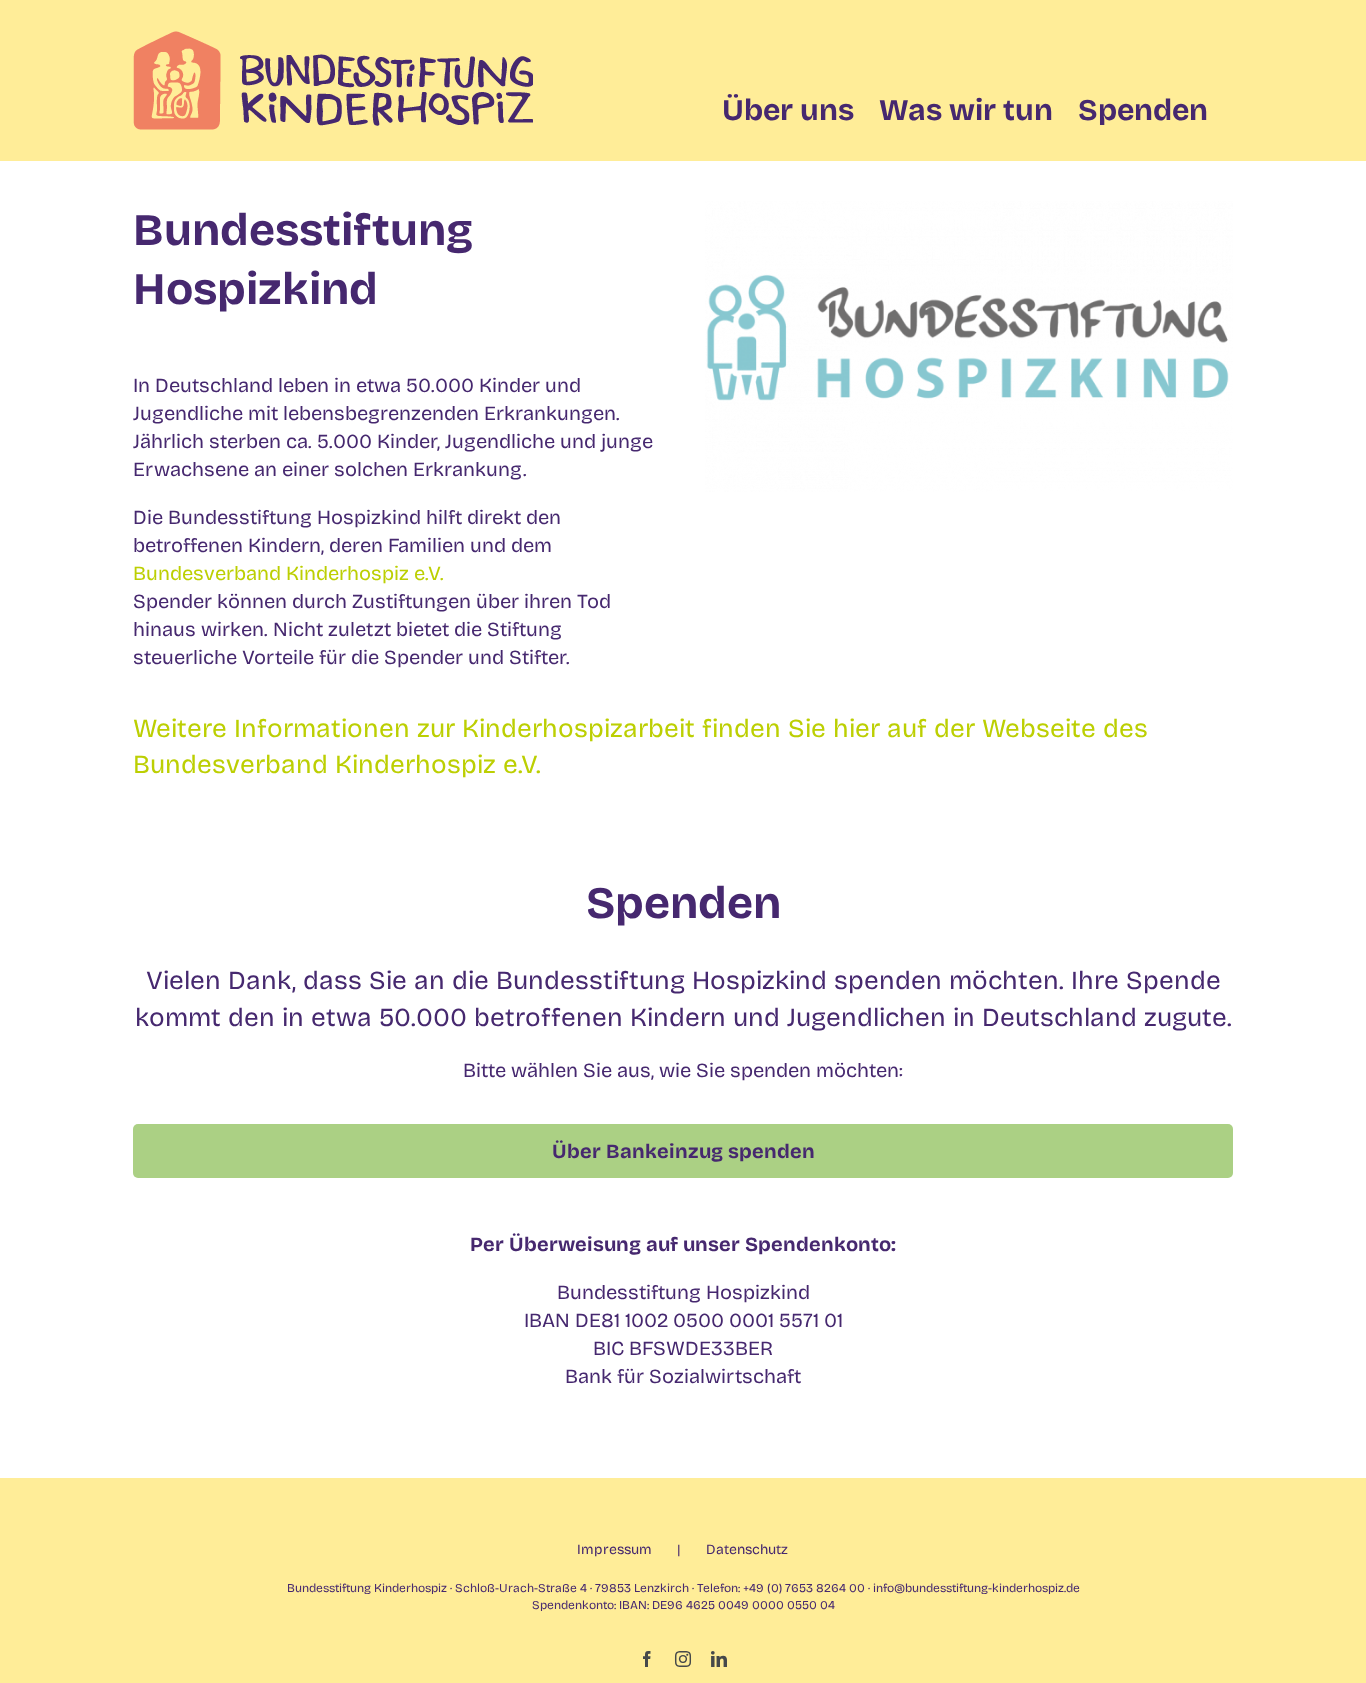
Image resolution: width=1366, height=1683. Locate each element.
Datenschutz (747, 1549)
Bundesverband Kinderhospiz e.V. (288, 573)
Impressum (614, 1549)
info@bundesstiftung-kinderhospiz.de (976, 1588)
